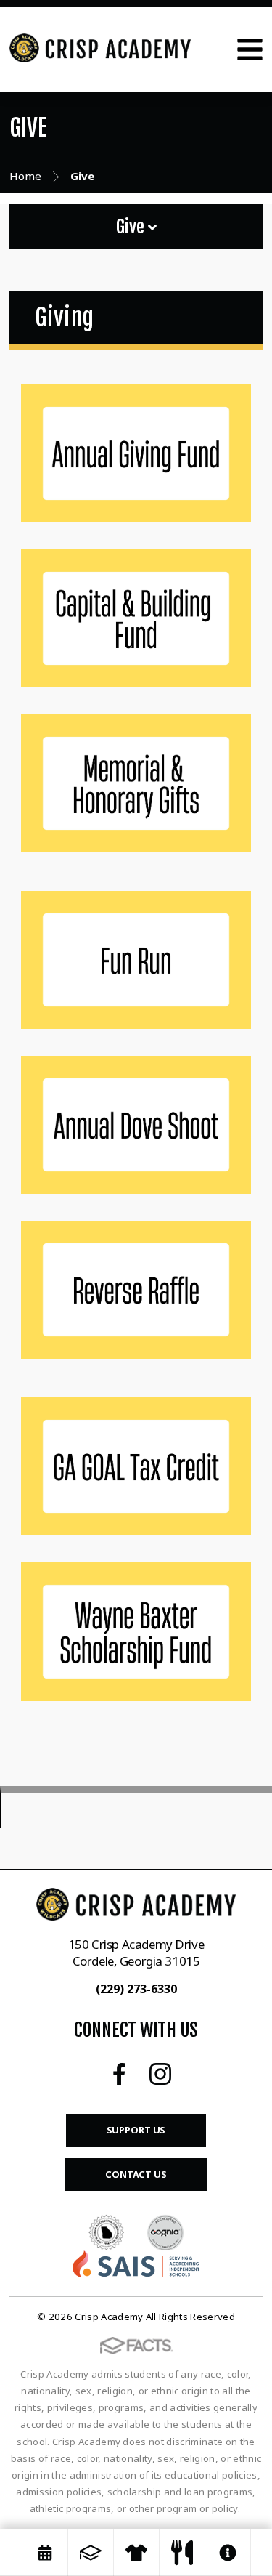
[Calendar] (45, 2553)
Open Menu (250, 49)
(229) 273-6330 (136, 1989)
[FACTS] (91, 2553)
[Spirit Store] (136, 2553)
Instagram (160, 2074)
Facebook (119, 2074)
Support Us (136, 2130)
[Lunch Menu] (182, 2553)
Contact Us (136, 2174)
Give (132, 227)
